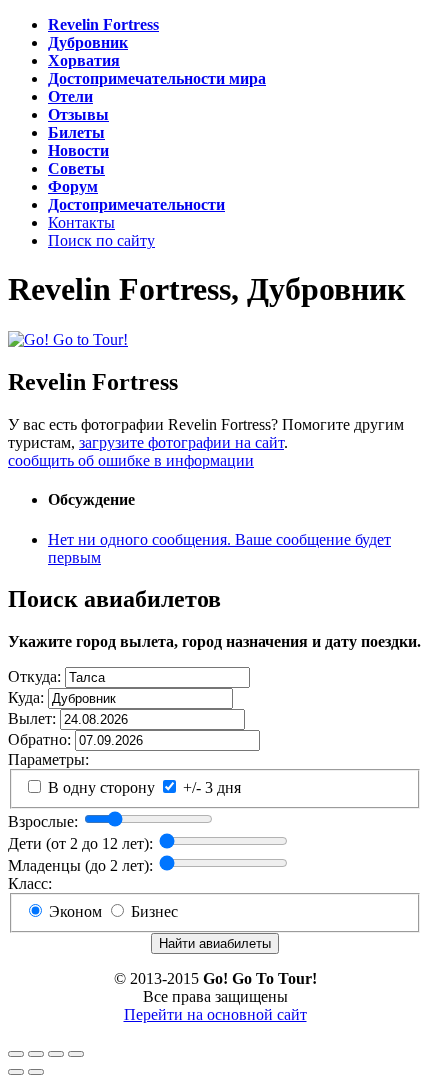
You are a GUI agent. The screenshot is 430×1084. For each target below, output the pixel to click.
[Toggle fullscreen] (56, 1054)
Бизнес (152, 911)
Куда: (26, 697)
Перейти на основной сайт (215, 1014)
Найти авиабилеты (215, 943)
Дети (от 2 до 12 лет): (80, 843)
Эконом (73, 911)
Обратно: (39, 739)
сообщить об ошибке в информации (131, 460)
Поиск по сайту (101, 240)
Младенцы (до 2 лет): (80, 865)
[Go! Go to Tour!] (68, 338)
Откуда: (34, 676)
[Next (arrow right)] (36, 1072)
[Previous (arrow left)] (16, 1072)
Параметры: (48, 759)
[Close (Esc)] (16, 1054)
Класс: (30, 883)
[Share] (36, 1054)
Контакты (81, 222)
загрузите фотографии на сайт (181, 442)
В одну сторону (99, 787)
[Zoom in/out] (76, 1054)
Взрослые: (43, 821)
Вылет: (32, 718)
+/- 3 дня (210, 787)
